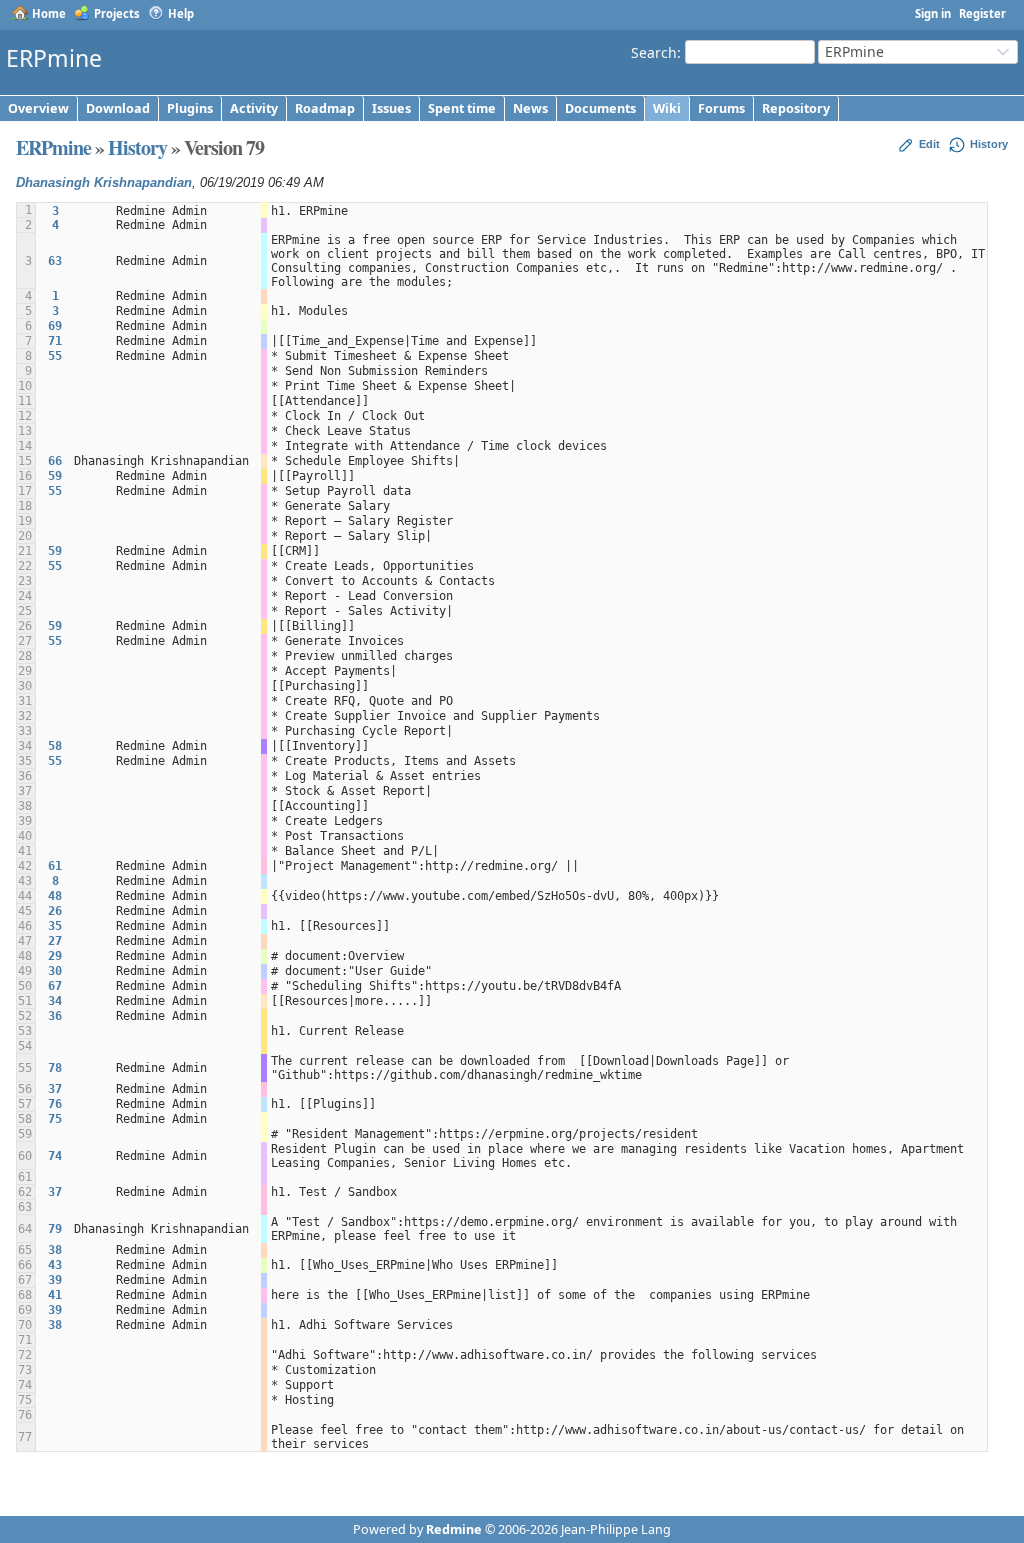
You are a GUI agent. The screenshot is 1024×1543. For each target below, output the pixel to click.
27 (55, 941)
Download (118, 108)
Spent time (462, 108)
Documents (600, 108)
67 (55, 986)
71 (55, 341)
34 (55, 1001)
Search (654, 51)
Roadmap (325, 108)
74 (55, 1156)
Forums (721, 108)
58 (55, 746)
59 (55, 476)
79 (55, 1229)
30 (55, 971)
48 (55, 896)
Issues (391, 108)
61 (55, 866)
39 (55, 1280)
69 (55, 326)
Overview (38, 108)
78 (55, 1068)
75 (55, 1119)
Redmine (454, 1529)
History (137, 147)
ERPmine (53, 147)
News (530, 108)
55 (55, 356)
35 (55, 926)
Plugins (190, 108)
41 (55, 1295)
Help (181, 13)
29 (55, 956)
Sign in (933, 13)
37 (55, 1089)
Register (982, 13)
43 (55, 1265)
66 (55, 461)
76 (55, 1104)
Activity (254, 108)
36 (55, 1016)
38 (55, 1250)
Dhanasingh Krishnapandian (104, 183)
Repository (796, 108)
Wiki (667, 108)
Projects (117, 13)
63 (55, 261)
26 (55, 911)
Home (49, 13)
